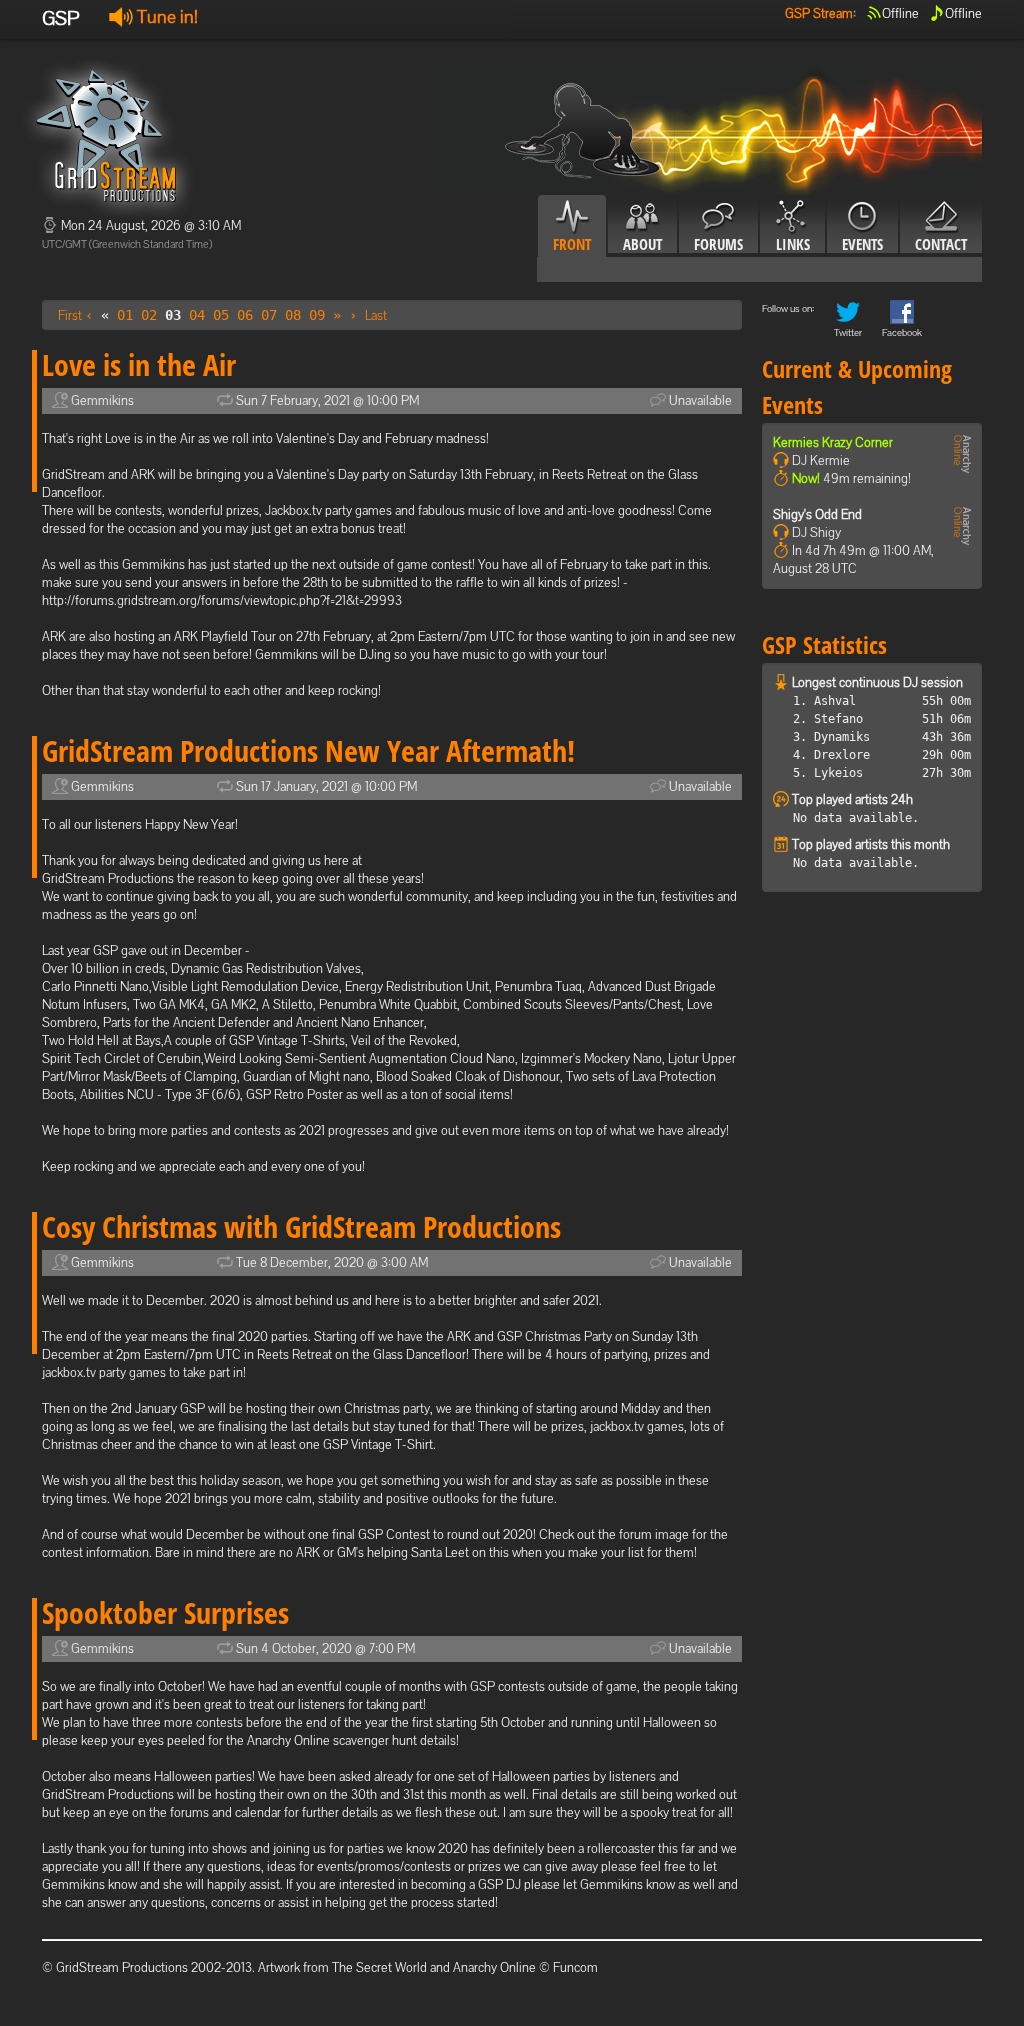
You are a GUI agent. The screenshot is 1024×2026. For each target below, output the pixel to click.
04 (197, 315)
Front (572, 244)
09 (317, 315)
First (70, 315)
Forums (718, 244)
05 (221, 315)
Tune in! (165, 16)
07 (269, 315)
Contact (941, 244)
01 (125, 315)
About (642, 244)
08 (293, 315)
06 (245, 315)
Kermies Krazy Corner (833, 442)
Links (793, 244)
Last (376, 315)
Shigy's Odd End (817, 514)
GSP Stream (819, 13)
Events (862, 244)
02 (149, 315)
